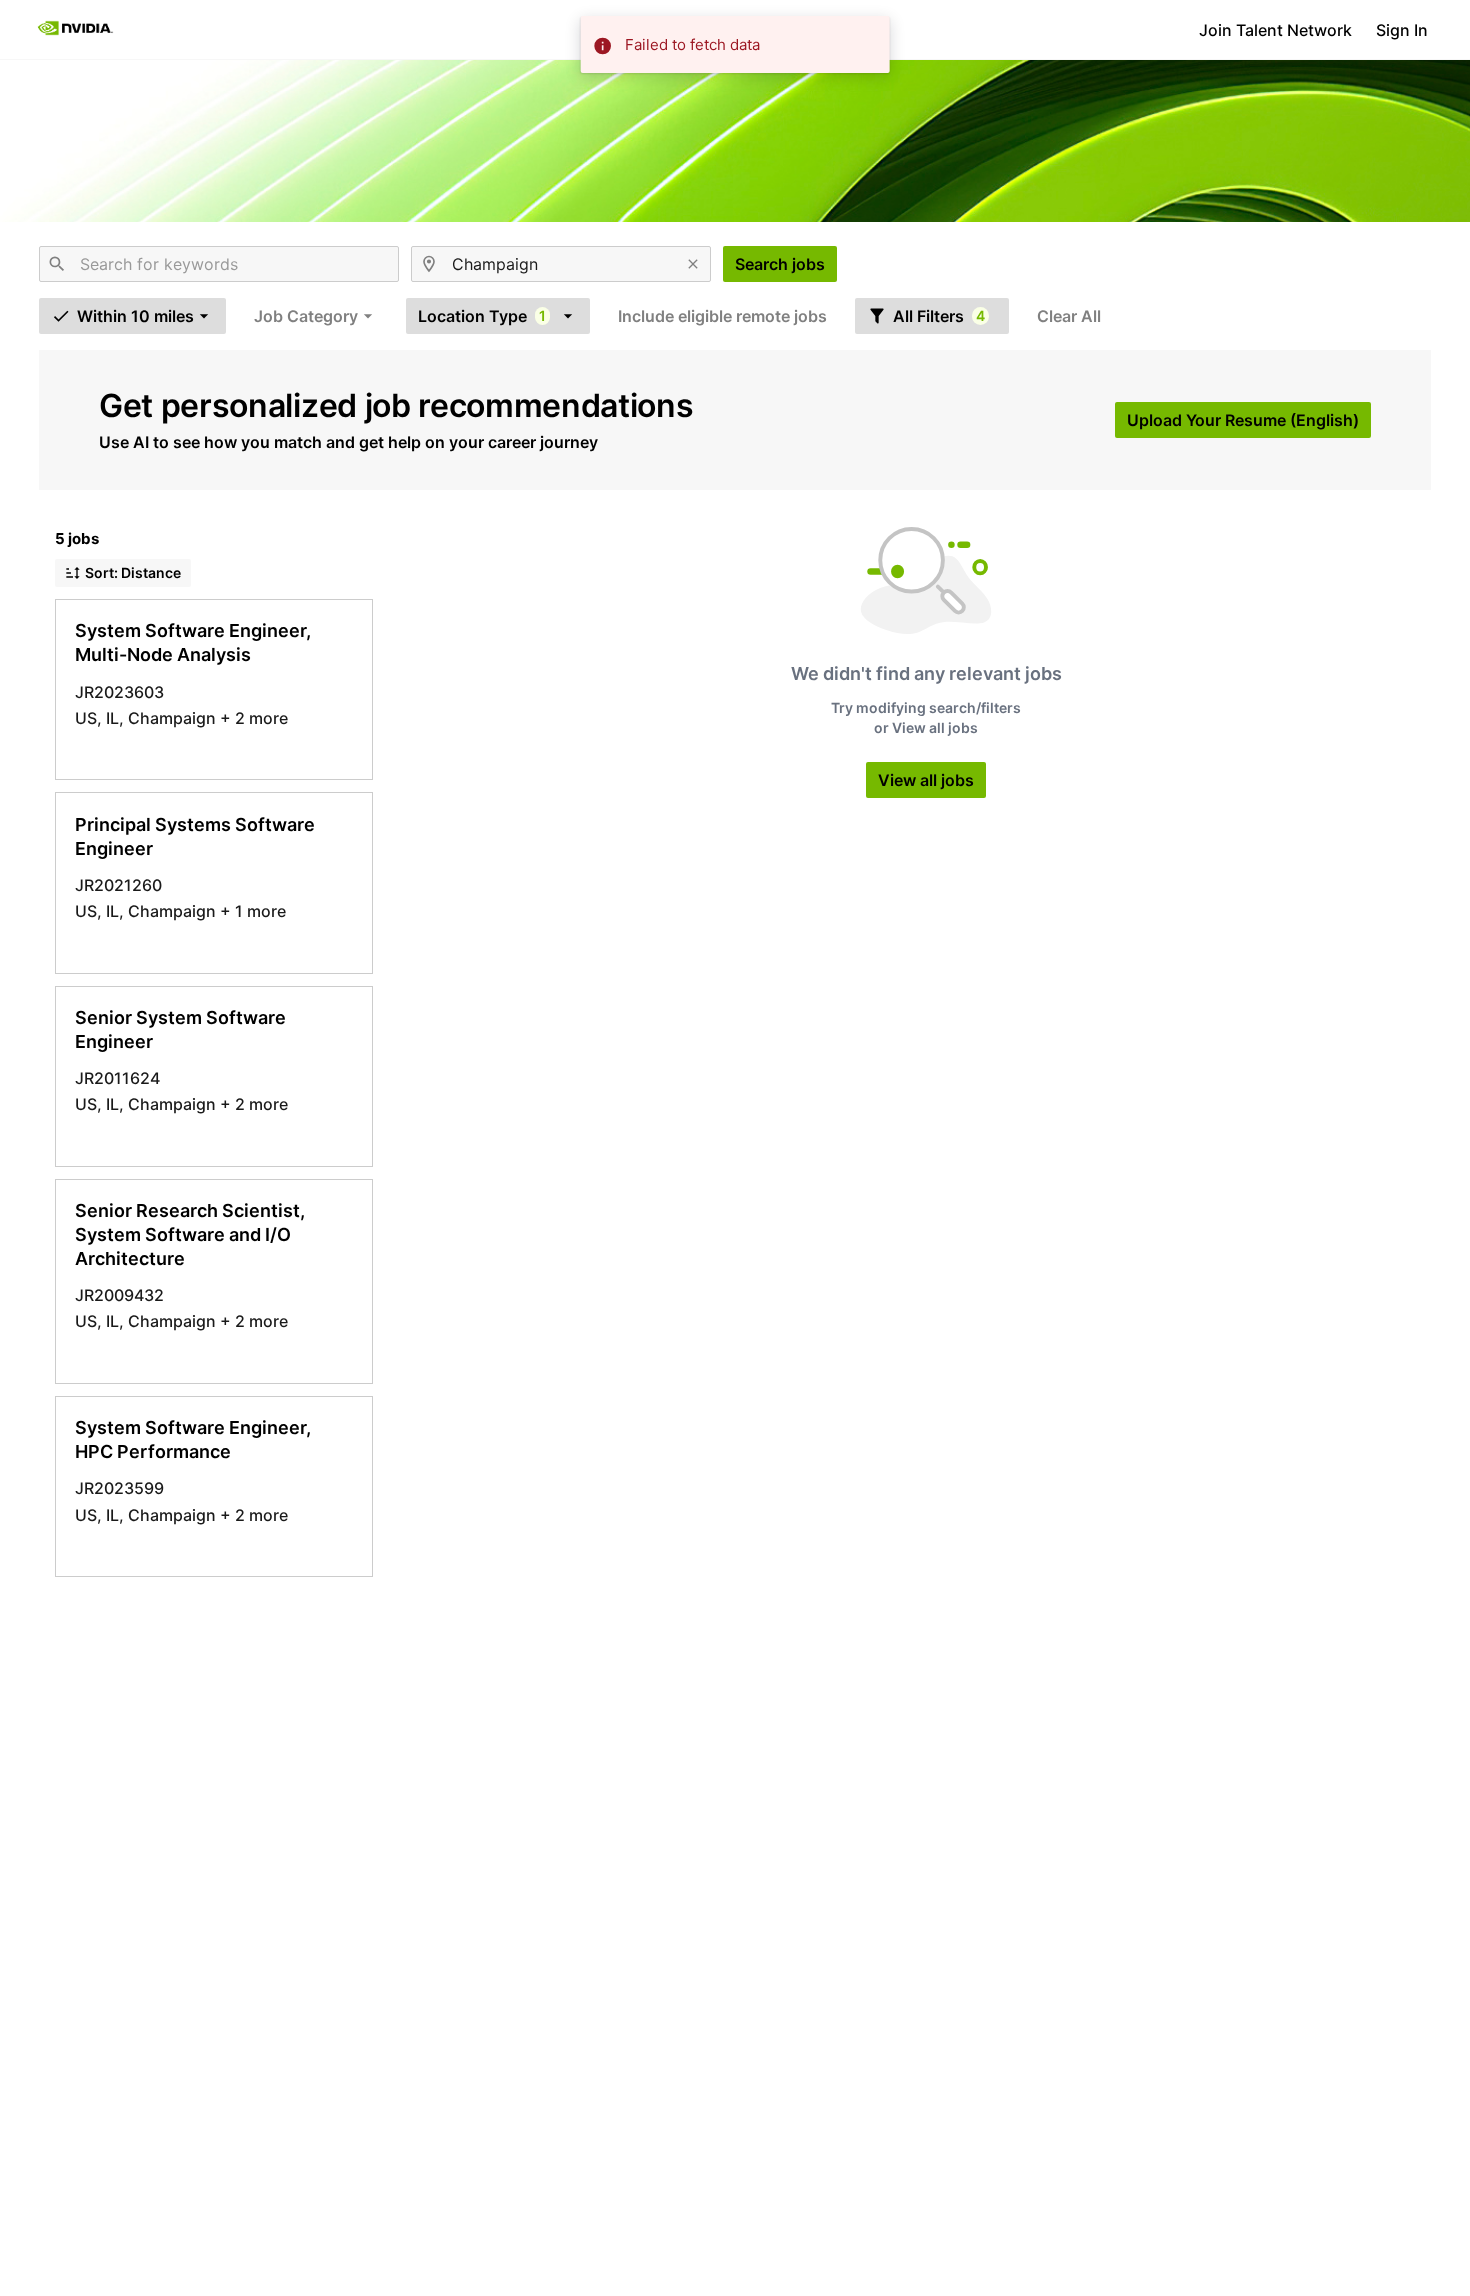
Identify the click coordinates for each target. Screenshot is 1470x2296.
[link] (76, 29)
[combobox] (219, 264)
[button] (132, 316)
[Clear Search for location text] (693, 264)
